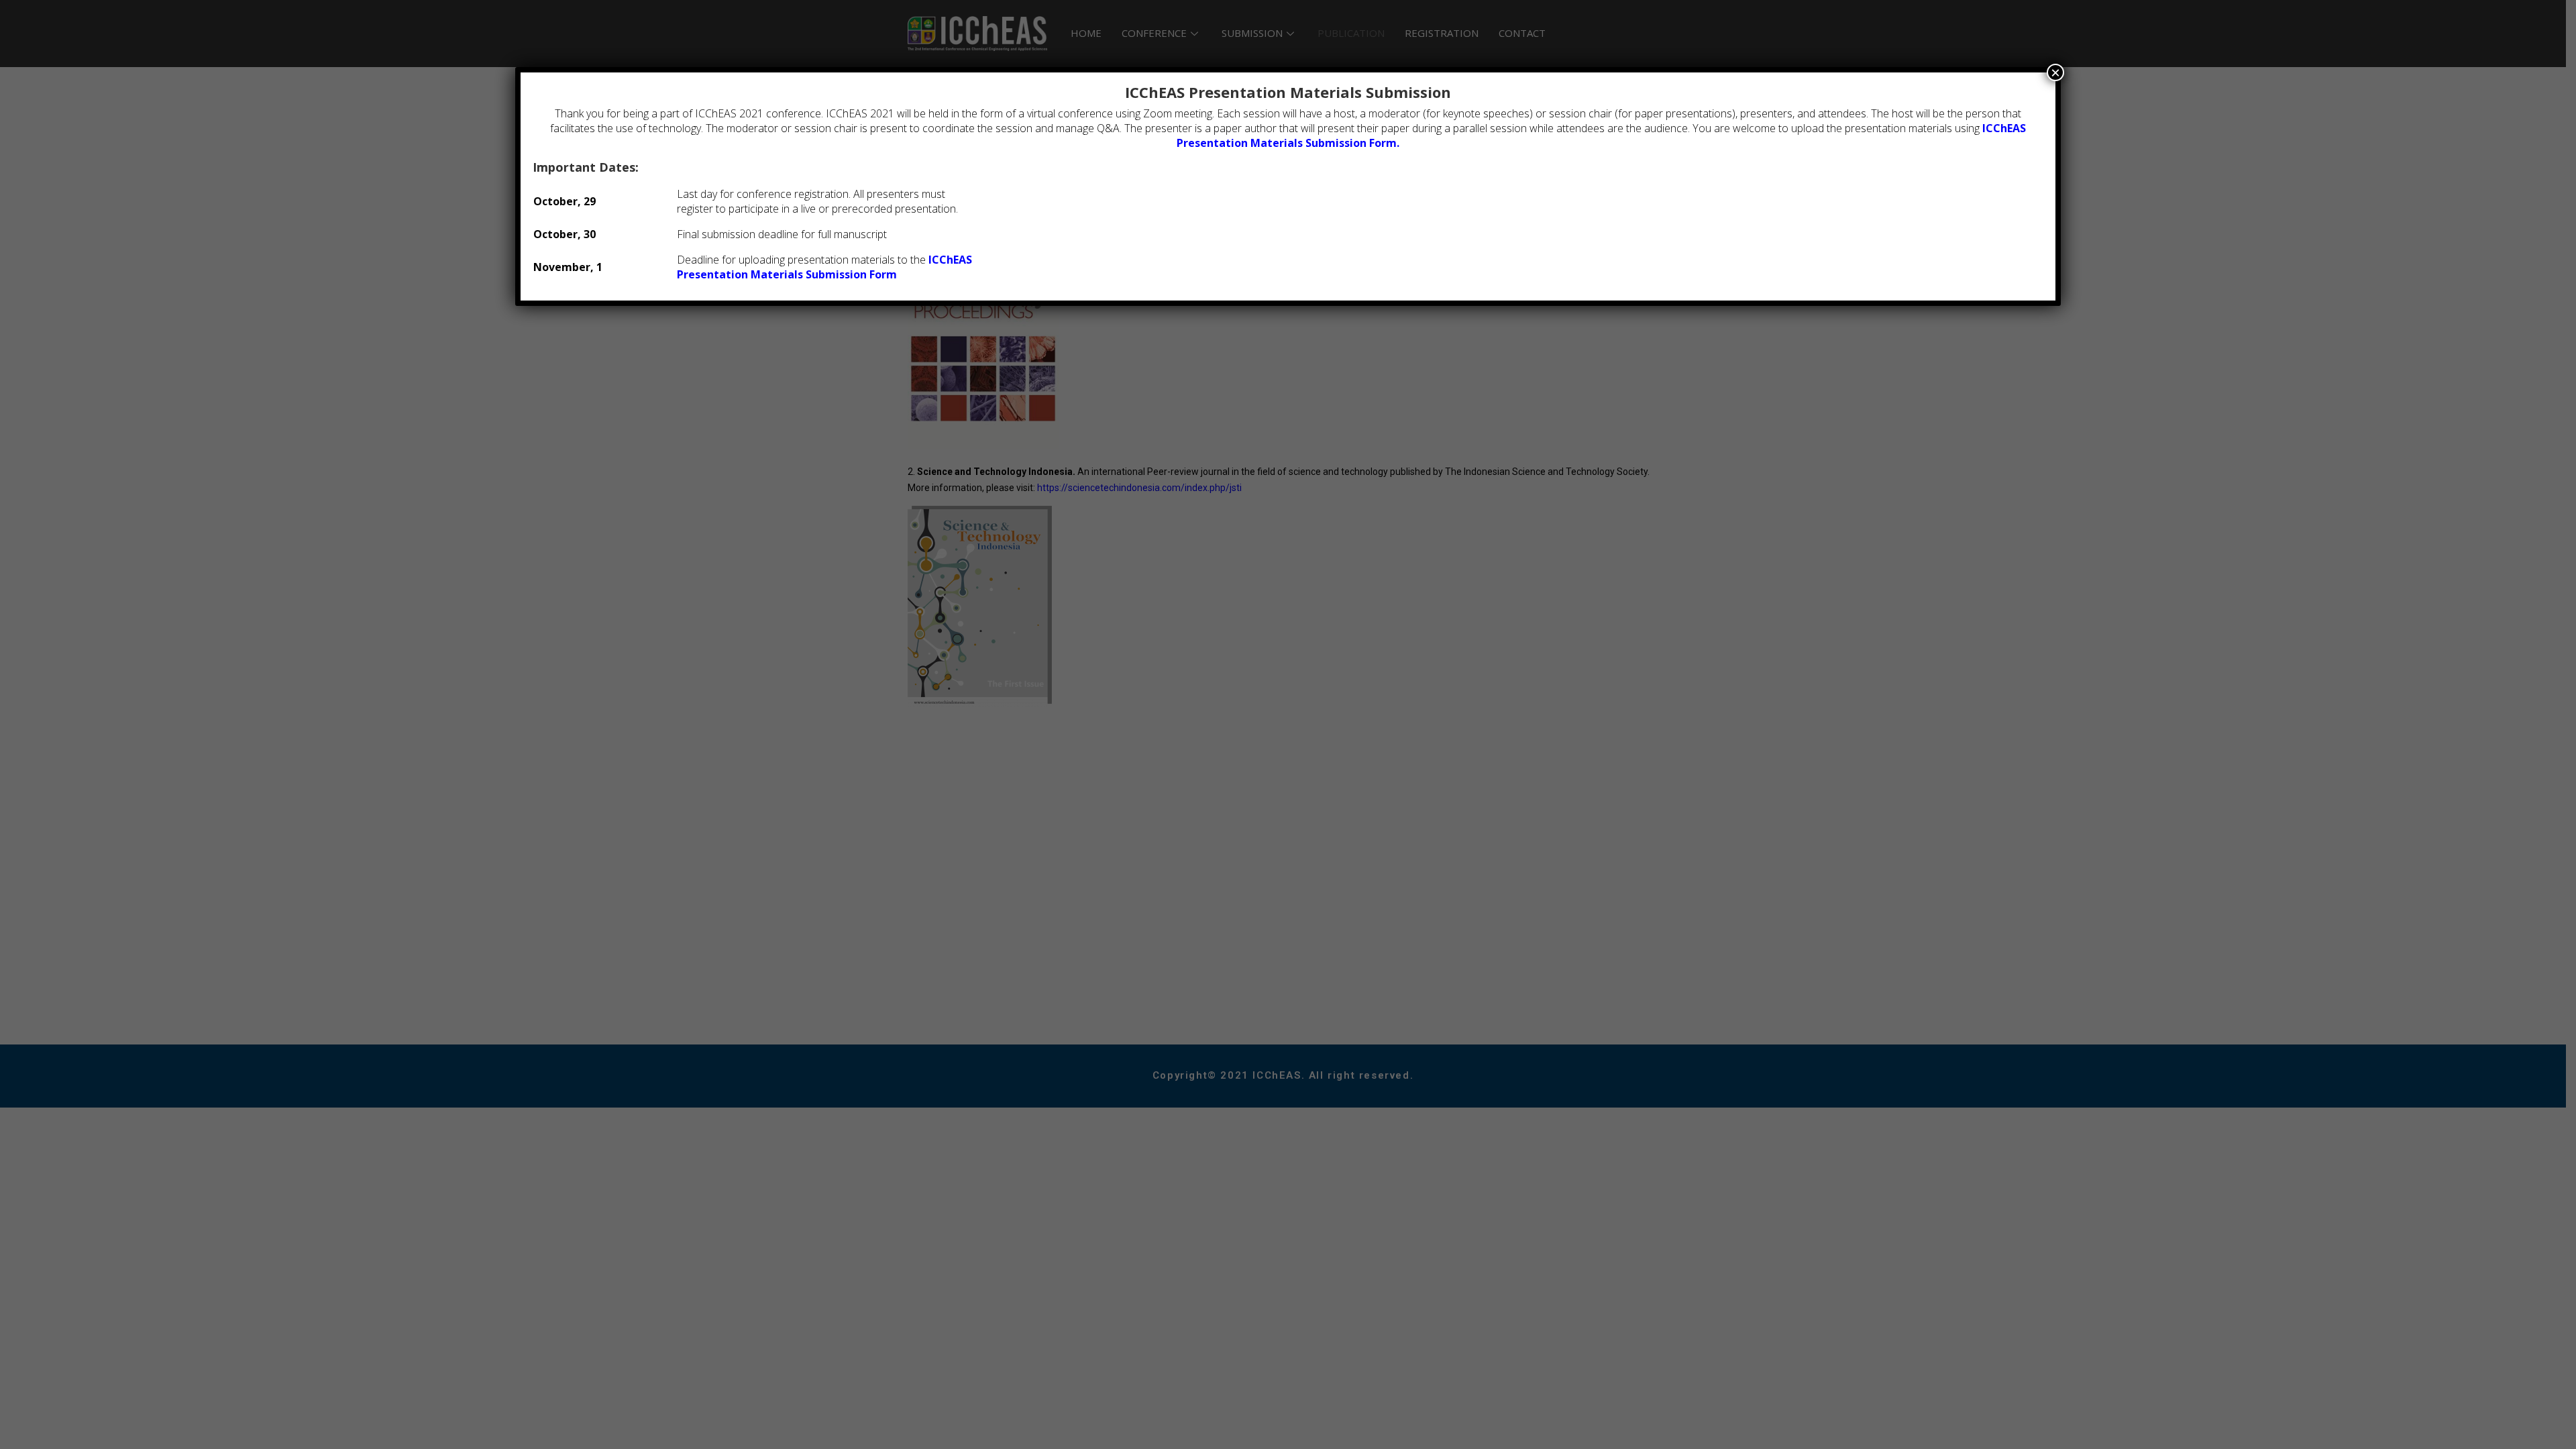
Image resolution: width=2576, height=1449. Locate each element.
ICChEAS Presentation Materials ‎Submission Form (824, 267)
